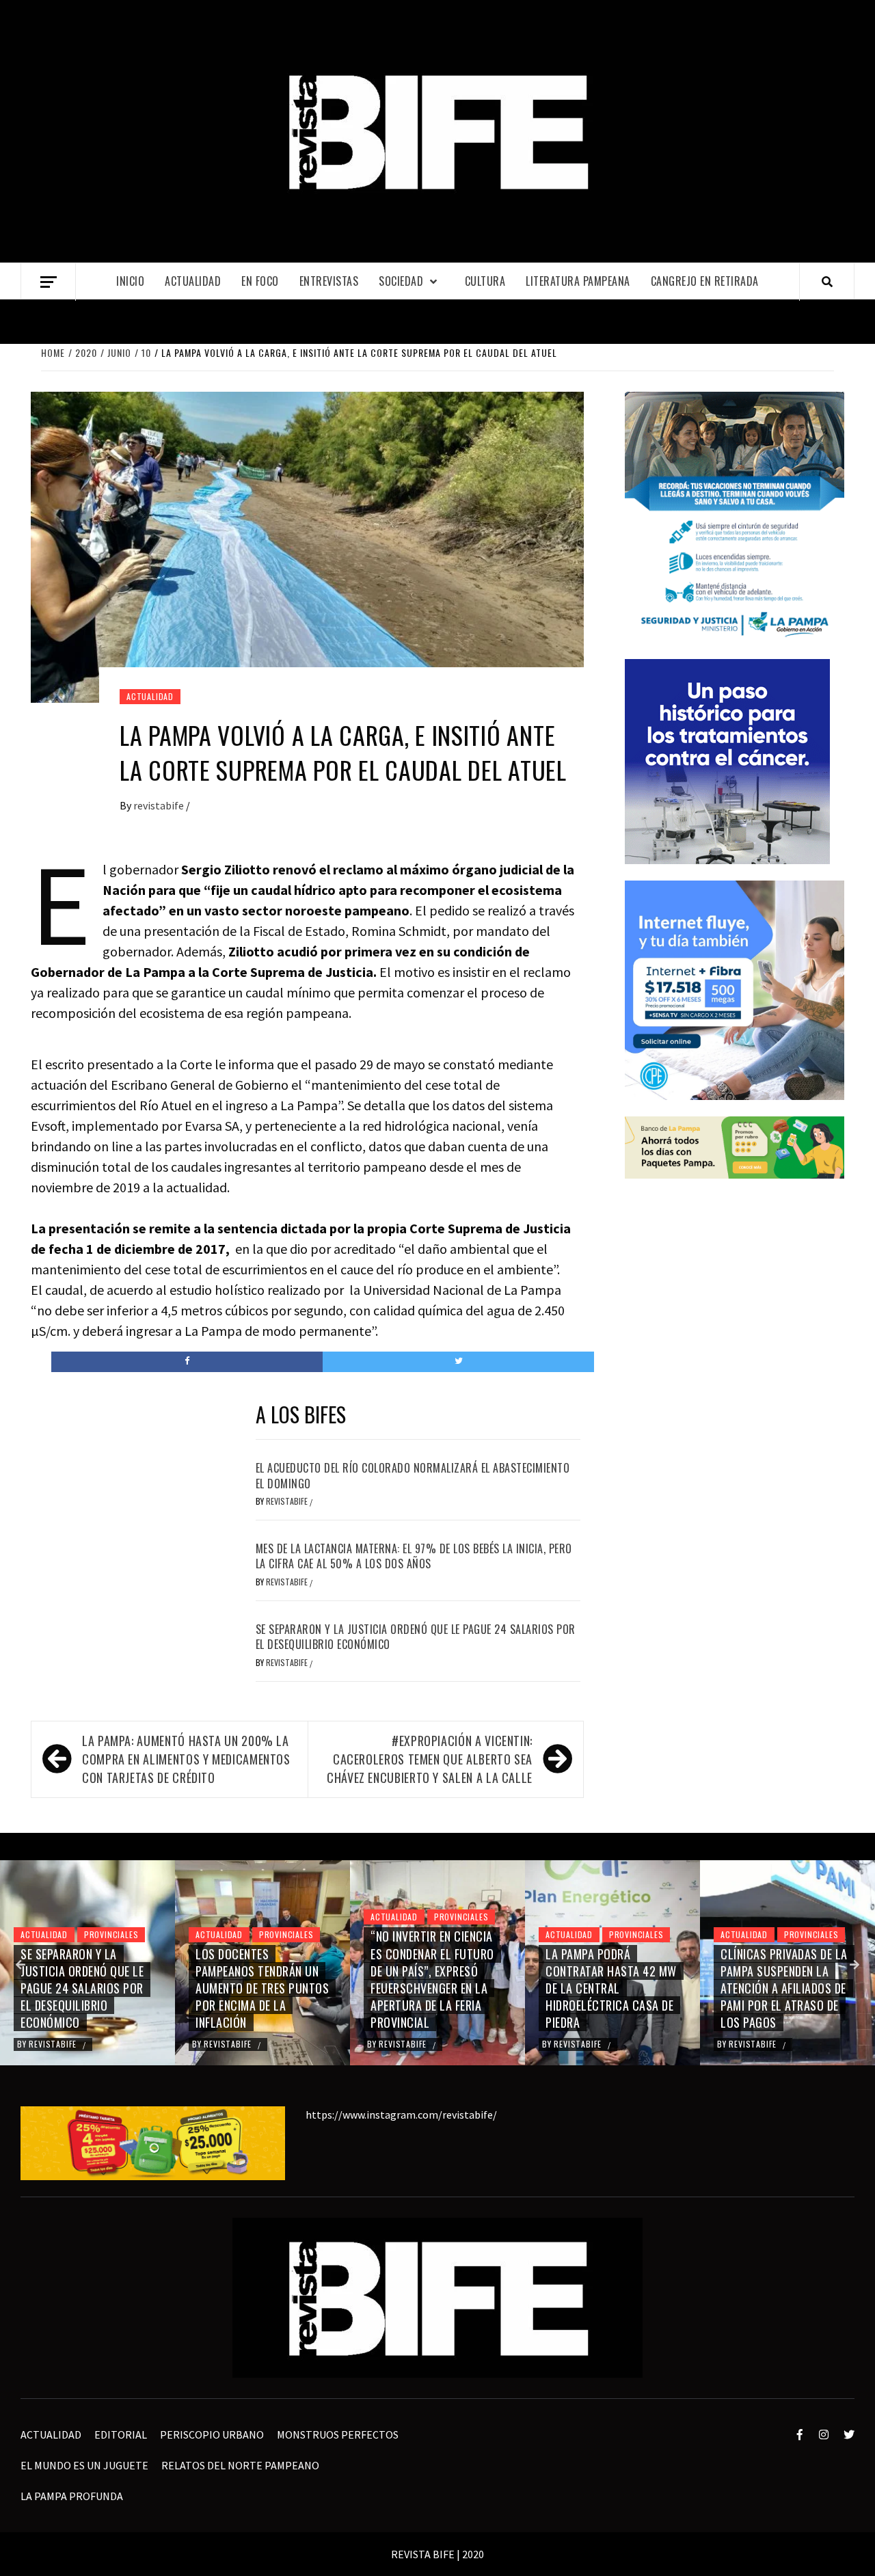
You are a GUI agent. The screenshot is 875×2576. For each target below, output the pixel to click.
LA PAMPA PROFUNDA (72, 2496)
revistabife (160, 805)
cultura (485, 281)
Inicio (130, 281)
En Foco (260, 281)
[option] (87, 1963)
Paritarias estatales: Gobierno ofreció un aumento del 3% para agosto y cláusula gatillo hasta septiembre (780, 1979)
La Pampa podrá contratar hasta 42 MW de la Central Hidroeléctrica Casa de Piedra (436, 1988)
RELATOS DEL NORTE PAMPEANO (240, 2465)
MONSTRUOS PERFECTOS (338, 2434)
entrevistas (329, 281)
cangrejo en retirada (705, 281)
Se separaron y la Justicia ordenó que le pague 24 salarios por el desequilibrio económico (416, 1637)
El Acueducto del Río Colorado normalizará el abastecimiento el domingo (413, 1475)
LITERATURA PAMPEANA (578, 281)
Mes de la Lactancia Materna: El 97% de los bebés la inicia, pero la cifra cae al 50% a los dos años (414, 1556)
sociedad (401, 281)
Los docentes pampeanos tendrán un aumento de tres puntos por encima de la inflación (87, 1988)
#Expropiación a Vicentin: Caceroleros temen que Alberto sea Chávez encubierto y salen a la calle (430, 1759)
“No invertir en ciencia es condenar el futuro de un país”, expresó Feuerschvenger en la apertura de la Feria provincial (257, 1979)
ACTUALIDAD (193, 281)
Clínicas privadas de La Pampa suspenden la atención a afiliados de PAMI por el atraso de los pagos (609, 1988)
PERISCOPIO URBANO (212, 2434)
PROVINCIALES (111, 1934)
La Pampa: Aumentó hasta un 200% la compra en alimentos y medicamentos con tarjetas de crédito (186, 1759)
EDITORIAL (121, 2434)
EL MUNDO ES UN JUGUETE (84, 2465)
